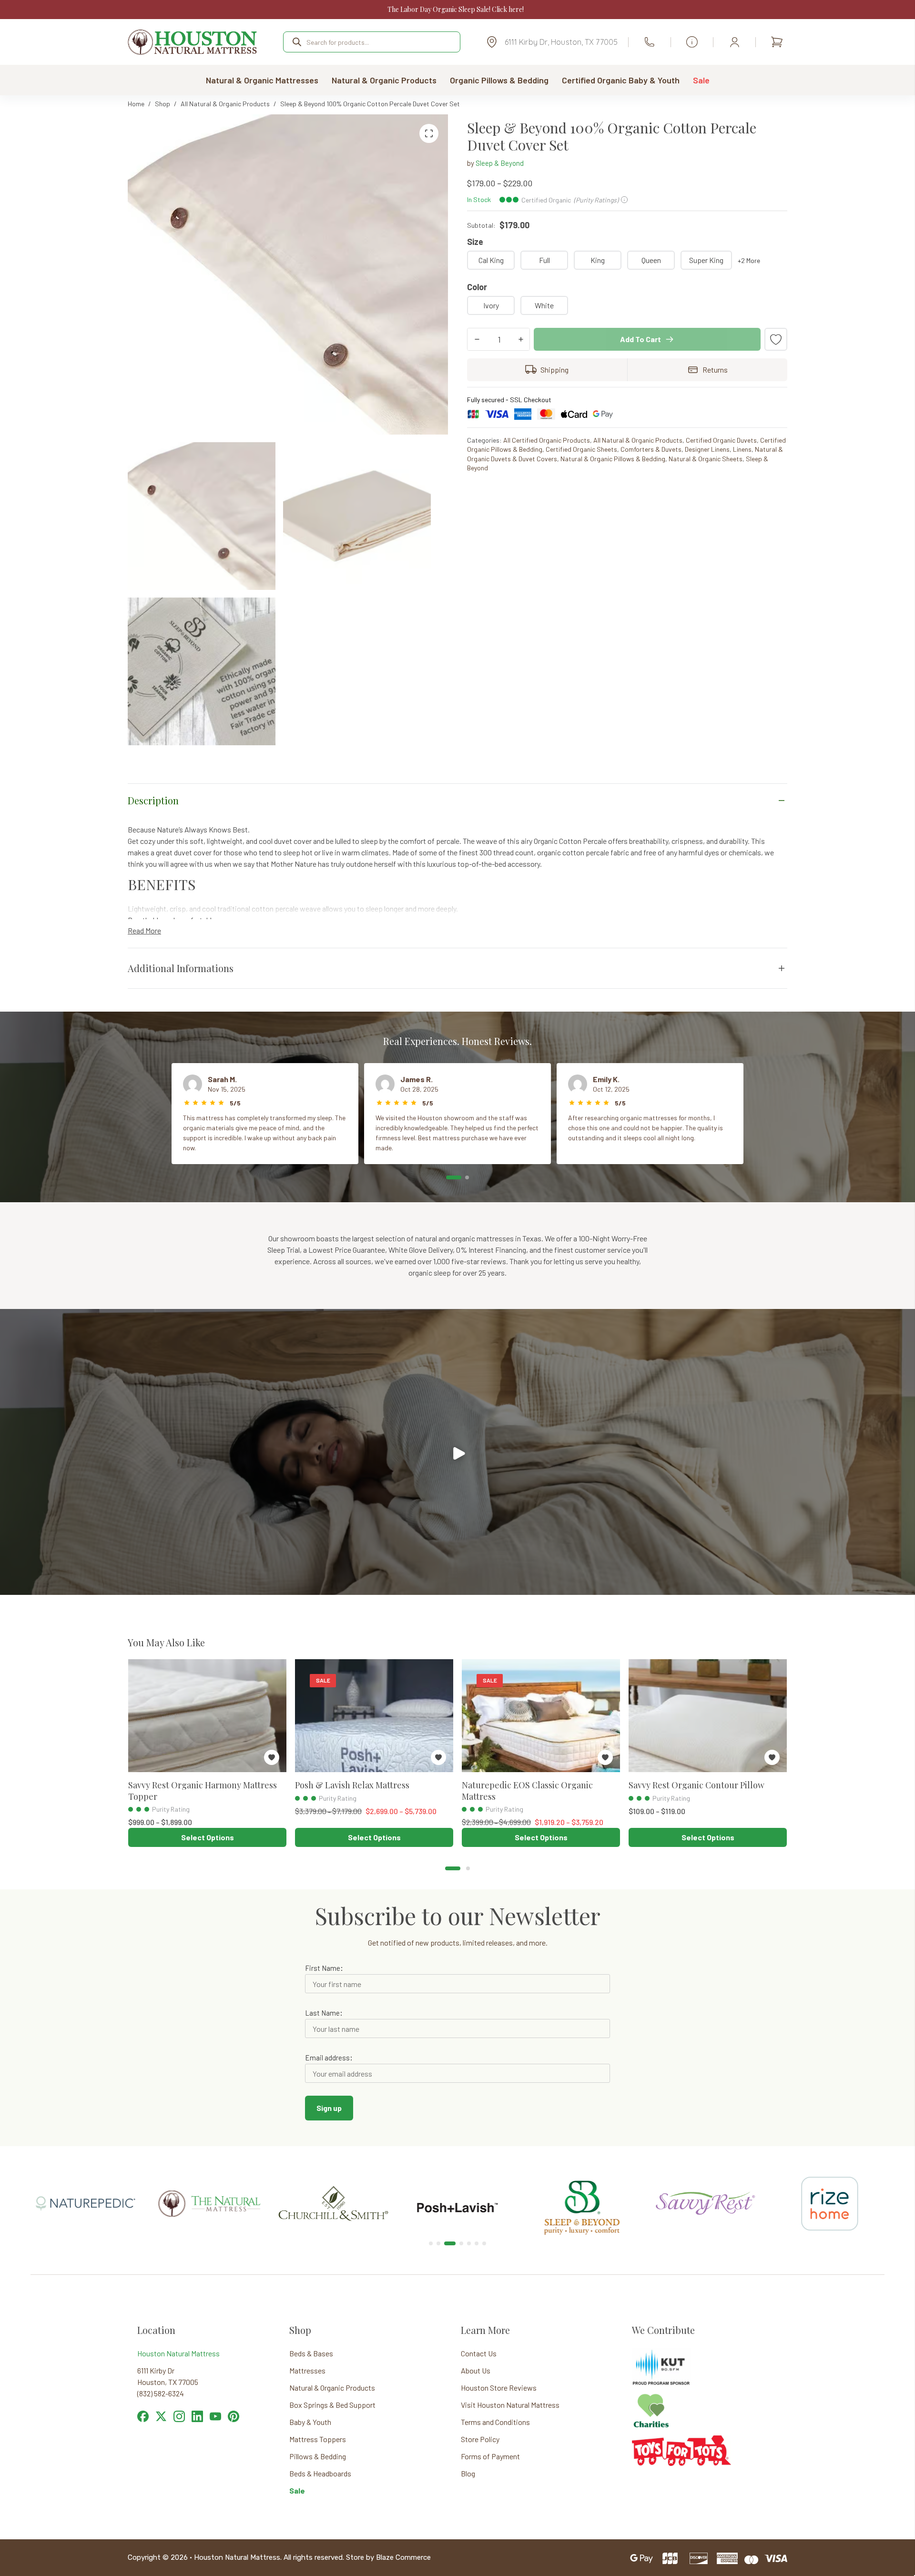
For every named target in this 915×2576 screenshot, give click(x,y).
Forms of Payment (490, 2456)
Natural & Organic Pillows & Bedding (613, 459)
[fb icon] (143, 2417)
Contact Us (479, 2353)
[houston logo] (193, 42)
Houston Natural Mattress (178, 2353)
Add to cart (640, 339)
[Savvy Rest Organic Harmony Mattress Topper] (207, 1716)
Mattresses (307, 2370)
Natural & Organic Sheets (706, 459)
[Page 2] (467, 1177)
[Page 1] (454, 1177)
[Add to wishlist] (776, 339)
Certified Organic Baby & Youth (621, 80)
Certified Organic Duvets (721, 440)
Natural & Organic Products (384, 80)
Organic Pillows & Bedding (499, 80)
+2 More (749, 260)
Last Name (322, 2013)
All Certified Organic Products (547, 440)
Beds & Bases (311, 2353)
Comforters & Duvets (651, 449)
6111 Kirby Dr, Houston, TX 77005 (561, 42)
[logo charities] (651, 2398)
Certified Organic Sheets (581, 449)
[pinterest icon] (234, 2417)
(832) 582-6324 (650, 42)
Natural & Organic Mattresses (262, 80)
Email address (327, 2058)
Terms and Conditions (495, 2422)
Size (475, 242)
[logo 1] (457, 2171)
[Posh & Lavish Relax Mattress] (374, 1716)
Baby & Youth (310, 2422)
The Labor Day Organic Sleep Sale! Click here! (456, 9)
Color (477, 287)
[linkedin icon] (197, 2417)
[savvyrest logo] (581, 2185)
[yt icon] (215, 2417)
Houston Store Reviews (499, 2388)
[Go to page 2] (468, 1868)
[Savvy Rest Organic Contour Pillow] (708, 1716)
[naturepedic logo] (830, 2185)
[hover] (161, 2417)
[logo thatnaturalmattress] (86, 2185)
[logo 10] (333, 2171)
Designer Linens (707, 449)
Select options (208, 1837)
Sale (701, 80)
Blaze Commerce (403, 2557)
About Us (476, 2370)
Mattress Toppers (318, 2439)
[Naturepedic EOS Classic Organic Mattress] (541, 1716)
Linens (742, 449)
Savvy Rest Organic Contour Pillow (696, 1785)
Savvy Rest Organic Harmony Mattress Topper (203, 1790)
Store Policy (480, 2439)
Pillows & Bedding (318, 2456)
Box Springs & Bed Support (332, 2405)
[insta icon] (179, 2417)
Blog (468, 2473)
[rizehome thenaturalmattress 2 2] (705, 2173)
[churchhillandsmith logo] (209, 2192)
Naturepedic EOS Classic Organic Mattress (527, 1790)
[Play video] (457, 1452)
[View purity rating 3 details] (131, 1809)
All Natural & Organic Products (638, 440)
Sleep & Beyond (500, 163)
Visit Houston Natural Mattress (510, 2405)
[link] (85, 2203)
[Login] (734, 42)
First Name (323, 1968)
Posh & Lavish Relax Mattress (352, 1785)
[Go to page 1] (453, 1868)
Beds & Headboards (320, 2473)
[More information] (692, 42)
